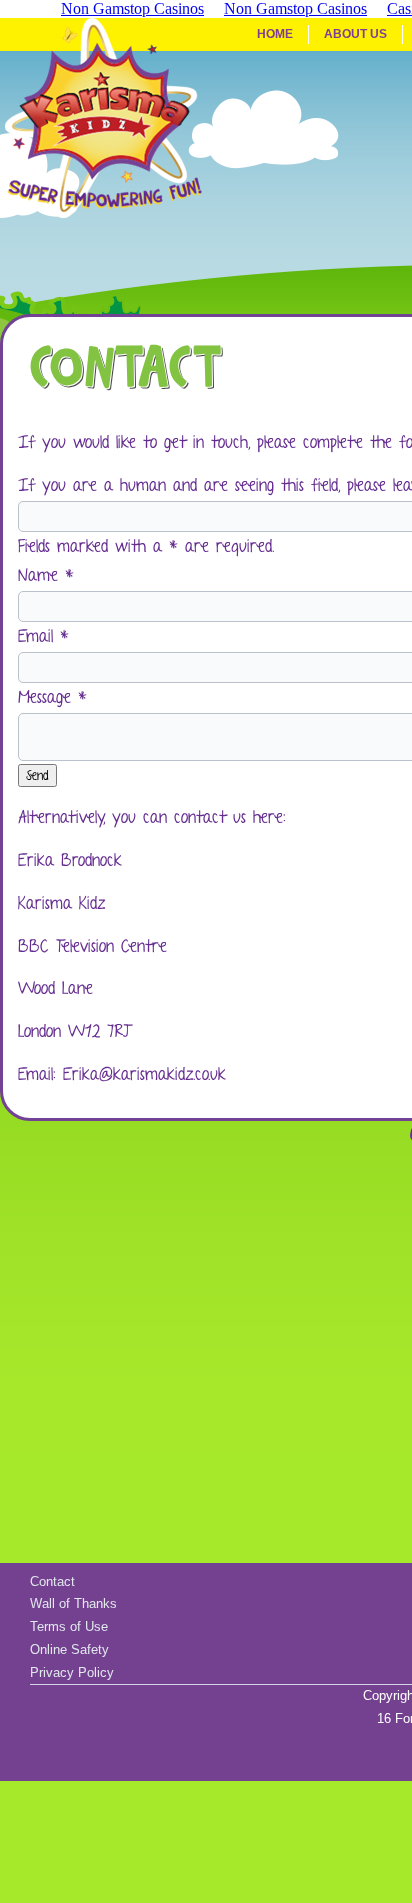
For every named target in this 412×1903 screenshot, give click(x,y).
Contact (52, 1581)
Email (43, 636)
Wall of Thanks (73, 1603)
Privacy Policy (72, 1672)
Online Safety (69, 1649)
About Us (355, 34)
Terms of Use (69, 1626)
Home (275, 34)
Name (46, 575)
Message (52, 697)
